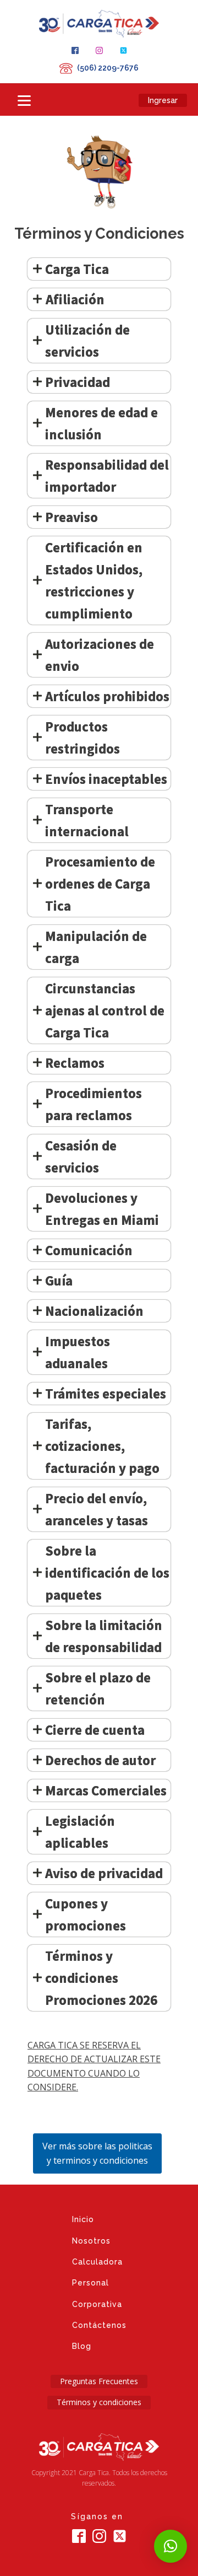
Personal (90, 2283)
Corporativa (97, 2304)
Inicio (83, 2219)
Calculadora (97, 2262)
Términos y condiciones (99, 2402)
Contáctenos (99, 2325)
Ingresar (163, 100)
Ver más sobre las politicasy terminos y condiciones (97, 2153)
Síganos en (99, 2516)
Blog (82, 2346)
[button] (170, 2546)
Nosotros (91, 2241)
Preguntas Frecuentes (99, 2381)
